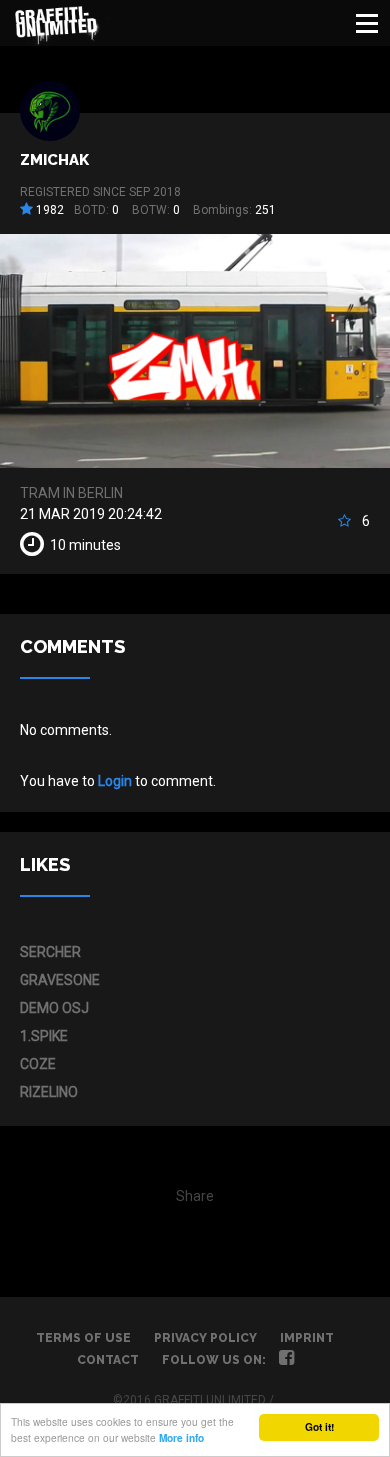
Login (115, 781)
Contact (108, 1360)
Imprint (307, 1338)
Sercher (50, 952)
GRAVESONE (60, 980)
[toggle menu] (367, 23)
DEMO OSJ (54, 1008)
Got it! (319, 1427)
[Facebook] (286, 1360)
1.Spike (44, 1036)
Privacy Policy (205, 1338)
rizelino (49, 1092)
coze (38, 1064)
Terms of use (83, 1338)
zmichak (54, 160)
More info (181, 1438)
